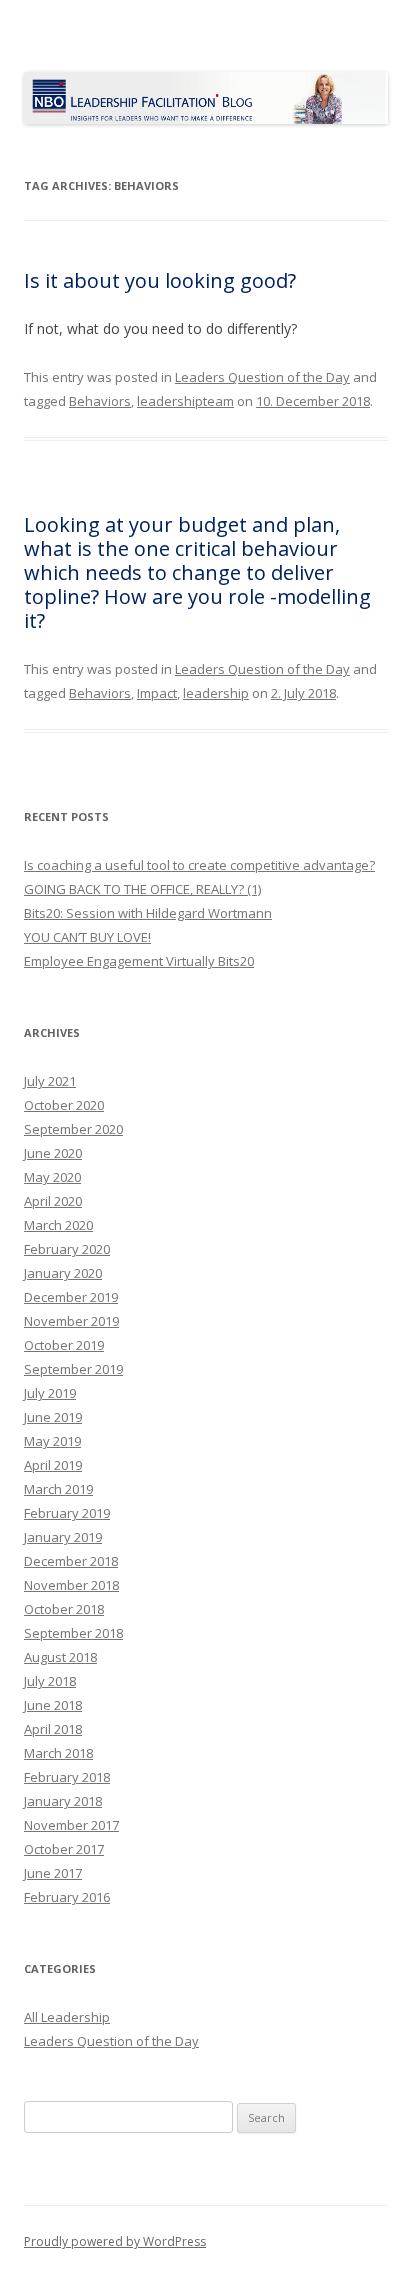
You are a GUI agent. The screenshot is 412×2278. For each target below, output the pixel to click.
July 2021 (50, 1081)
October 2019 (64, 1345)
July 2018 (50, 1681)
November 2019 (71, 1321)
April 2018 (53, 1729)
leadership (216, 693)
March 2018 (58, 1753)
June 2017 (53, 1873)
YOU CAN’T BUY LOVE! (87, 937)
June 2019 (53, 1417)
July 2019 (50, 1393)
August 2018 (60, 1657)
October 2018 (64, 1609)
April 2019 (53, 1465)
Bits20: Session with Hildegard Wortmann (148, 913)
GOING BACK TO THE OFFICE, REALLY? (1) (142, 889)
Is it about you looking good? (160, 280)
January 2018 (63, 1801)
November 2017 (71, 1825)
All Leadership (67, 2017)
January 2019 (63, 1537)
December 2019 (71, 1297)
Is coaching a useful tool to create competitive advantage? (199, 865)
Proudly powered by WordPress (115, 2241)
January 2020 (63, 1273)
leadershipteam (185, 401)
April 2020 (53, 1201)
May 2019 (52, 1441)
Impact (157, 693)
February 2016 (67, 1897)
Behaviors (100, 401)
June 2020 (53, 1153)
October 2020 (64, 1105)
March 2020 (58, 1225)
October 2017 (64, 1849)
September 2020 (73, 1129)
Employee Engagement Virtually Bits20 (139, 961)
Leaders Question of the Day (262, 377)
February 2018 (67, 1777)
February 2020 (67, 1249)
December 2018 (71, 1561)
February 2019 (67, 1513)
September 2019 (73, 1369)
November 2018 (71, 1585)
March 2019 (58, 1489)
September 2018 (73, 1633)
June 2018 (53, 1705)
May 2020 (52, 1177)
